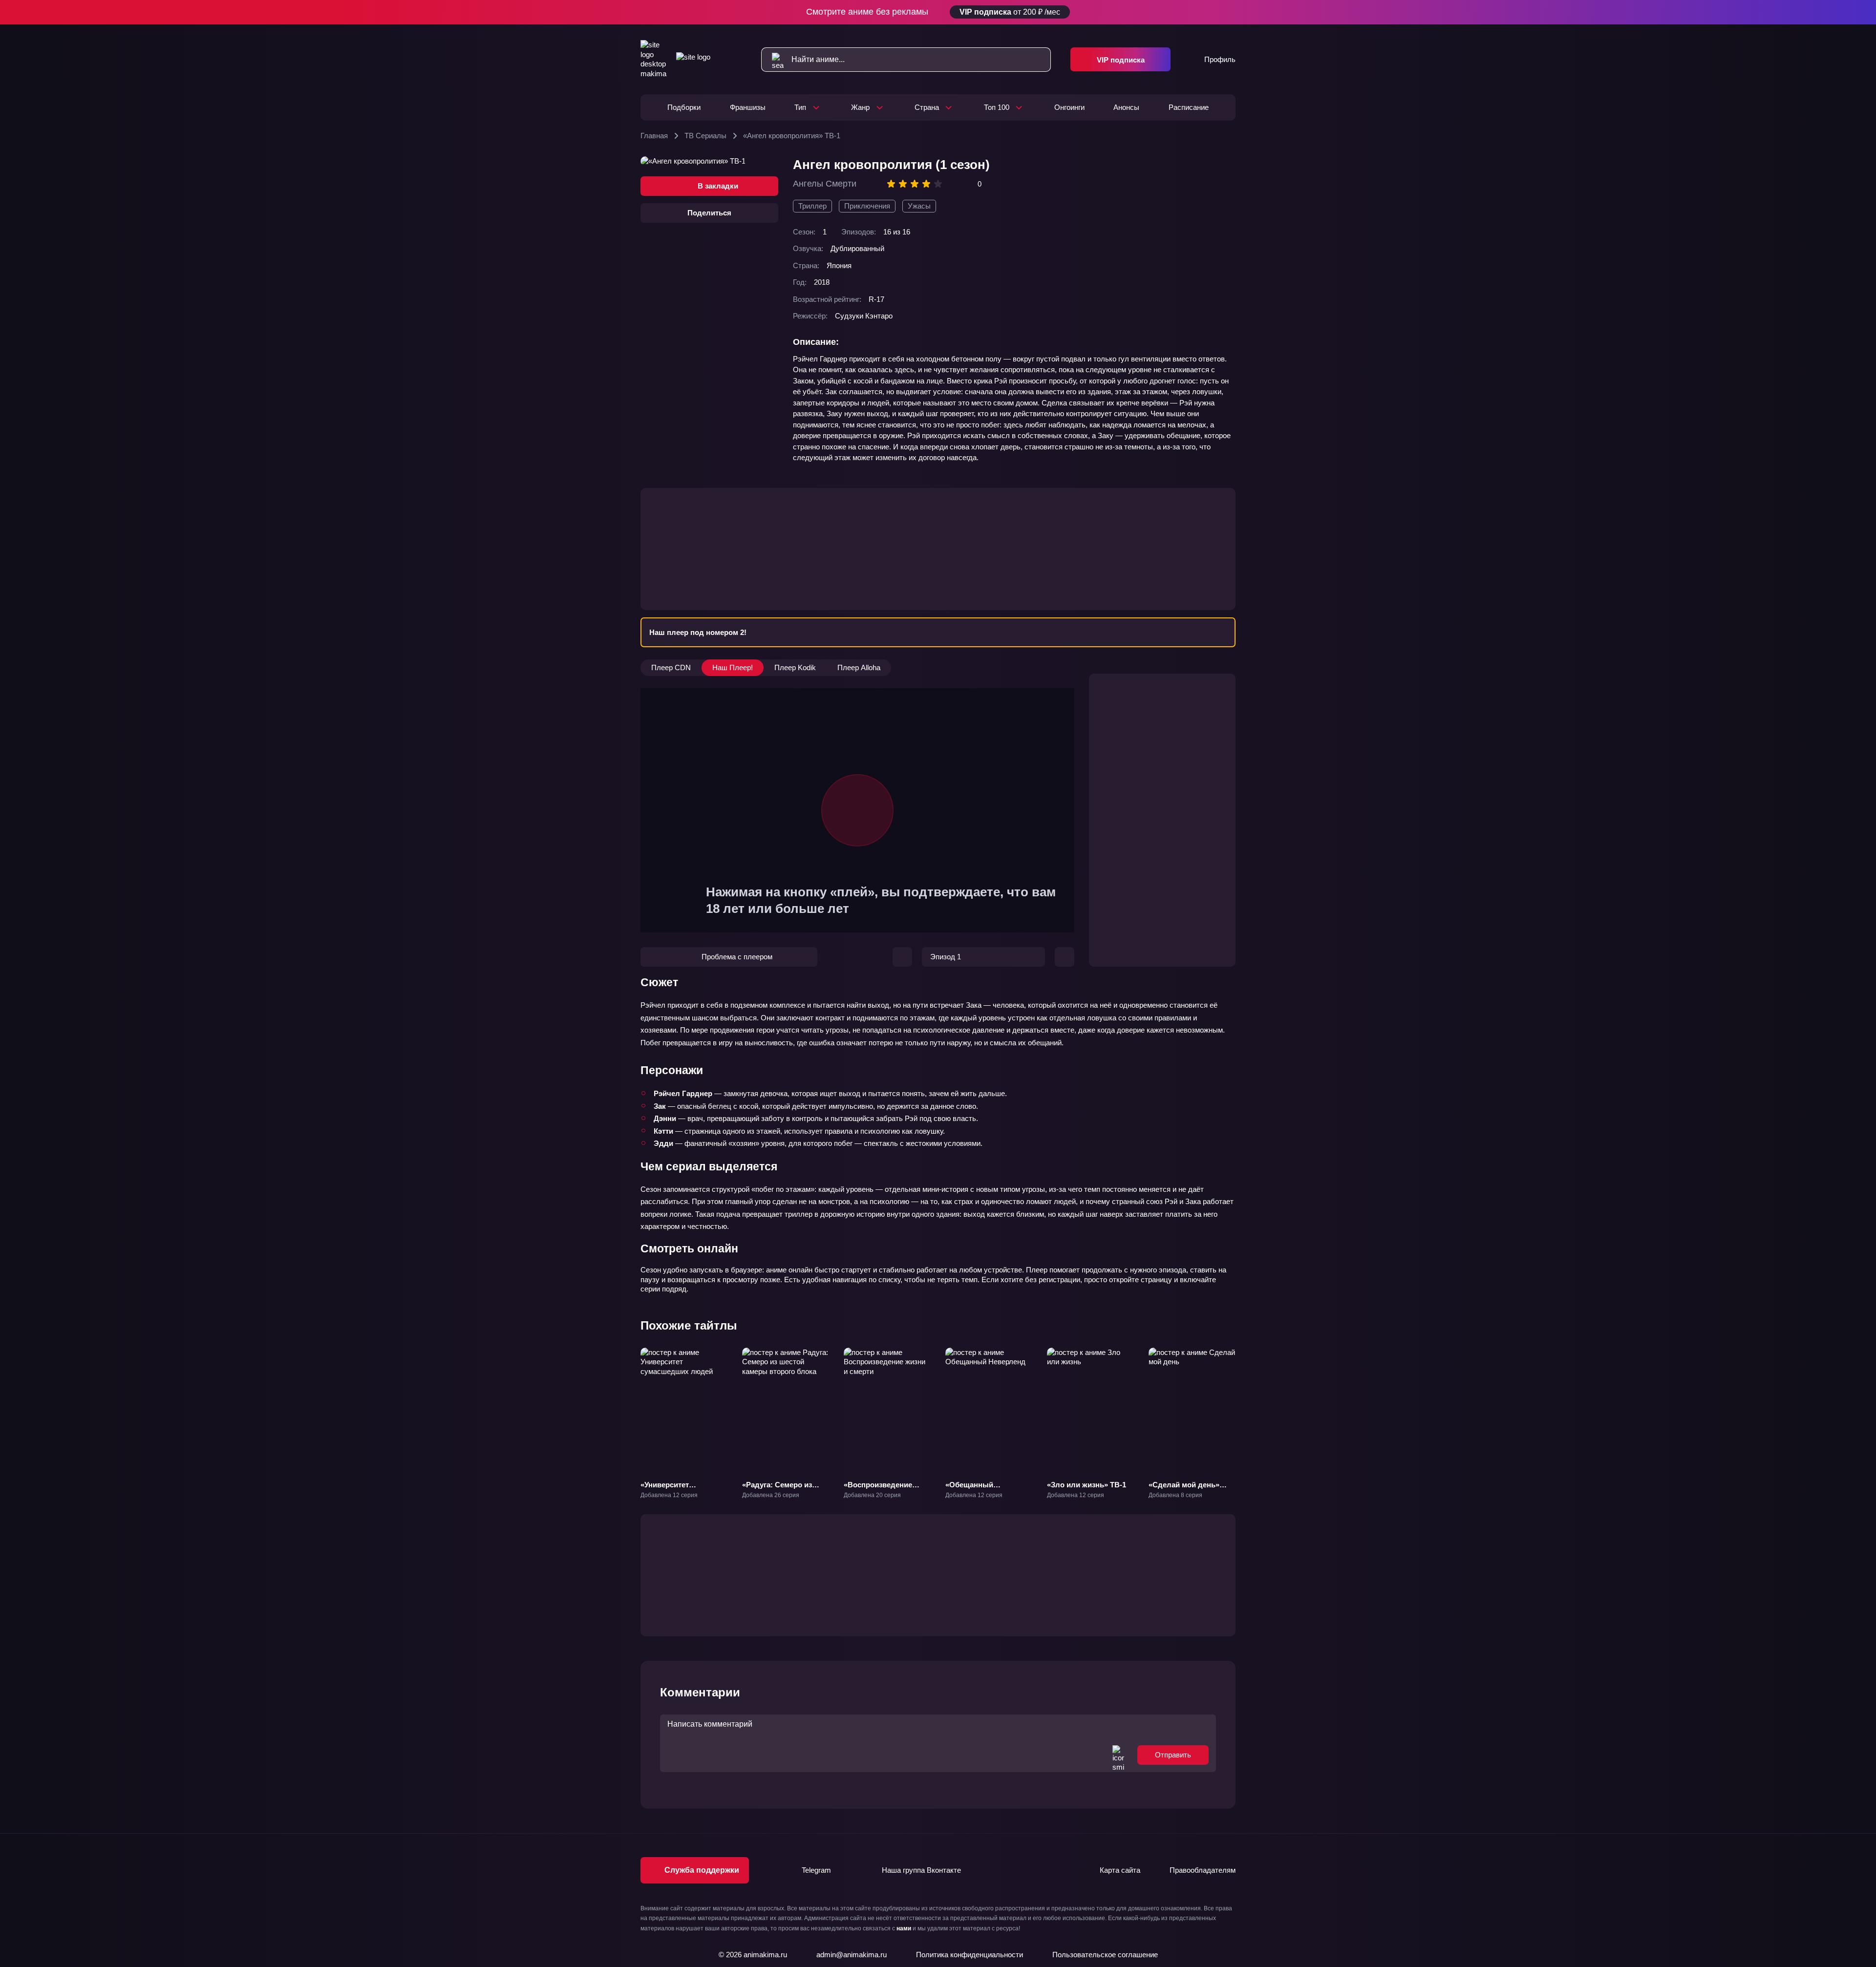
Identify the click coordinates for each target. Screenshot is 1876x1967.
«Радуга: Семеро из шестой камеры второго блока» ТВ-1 (785, 1494)
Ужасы (919, 206)
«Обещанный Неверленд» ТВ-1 (976, 1490)
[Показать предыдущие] (632, 1410)
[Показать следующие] (1244, 1410)
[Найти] (773, 60)
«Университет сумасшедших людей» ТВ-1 (681, 1494)
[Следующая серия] (1065, 957)
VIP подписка (1121, 60)
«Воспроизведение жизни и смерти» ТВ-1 (883, 1490)
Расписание (1189, 107)
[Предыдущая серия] (902, 957)
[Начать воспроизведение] (857, 810)
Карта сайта (1120, 1870)
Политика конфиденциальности (970, 1955)
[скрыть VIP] (1230, 12)
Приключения (867, 206)
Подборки (684, 107)
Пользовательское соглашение (1105, 1955)
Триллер (812, 206)
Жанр (860, 107)
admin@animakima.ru (852, 1955)
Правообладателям (1203, 1870)
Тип (800, 107)
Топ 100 (997, 107)
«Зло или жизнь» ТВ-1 (1087, 1485)
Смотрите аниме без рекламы (933, 12)
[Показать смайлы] (1118, 1755)
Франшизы (748, 107)
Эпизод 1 (946, 957)
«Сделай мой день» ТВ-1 (1184, 1490)
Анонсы (1126, 107)
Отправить (1173, 1755)
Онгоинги (1069, 107)
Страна (927, 107)
